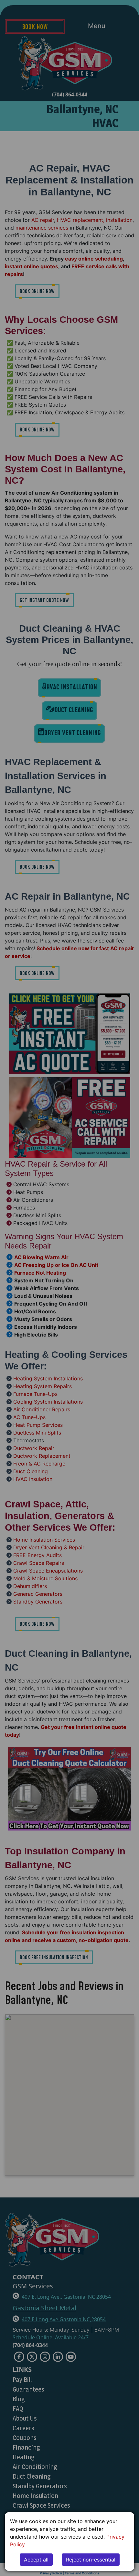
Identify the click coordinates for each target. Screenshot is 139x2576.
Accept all (36, 2560)
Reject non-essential (91, 2560)
